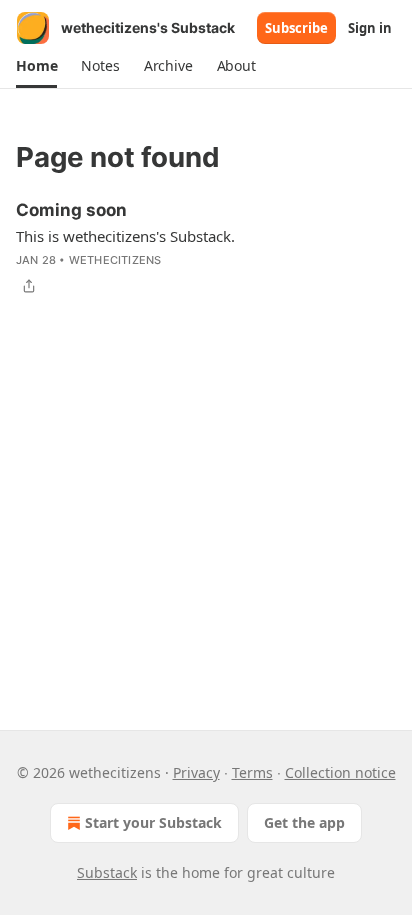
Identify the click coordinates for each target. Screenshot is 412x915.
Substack (107, 872)
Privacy (196, 772)
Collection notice (340, 772)
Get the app (304, 822)
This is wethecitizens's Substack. (125, 236)
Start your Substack (153, 822)
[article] (206, 248)
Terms (252, 772)
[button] (36, 66)
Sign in (370, 28)
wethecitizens (115, 260)
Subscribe (296, 28)
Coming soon (71, 210)
